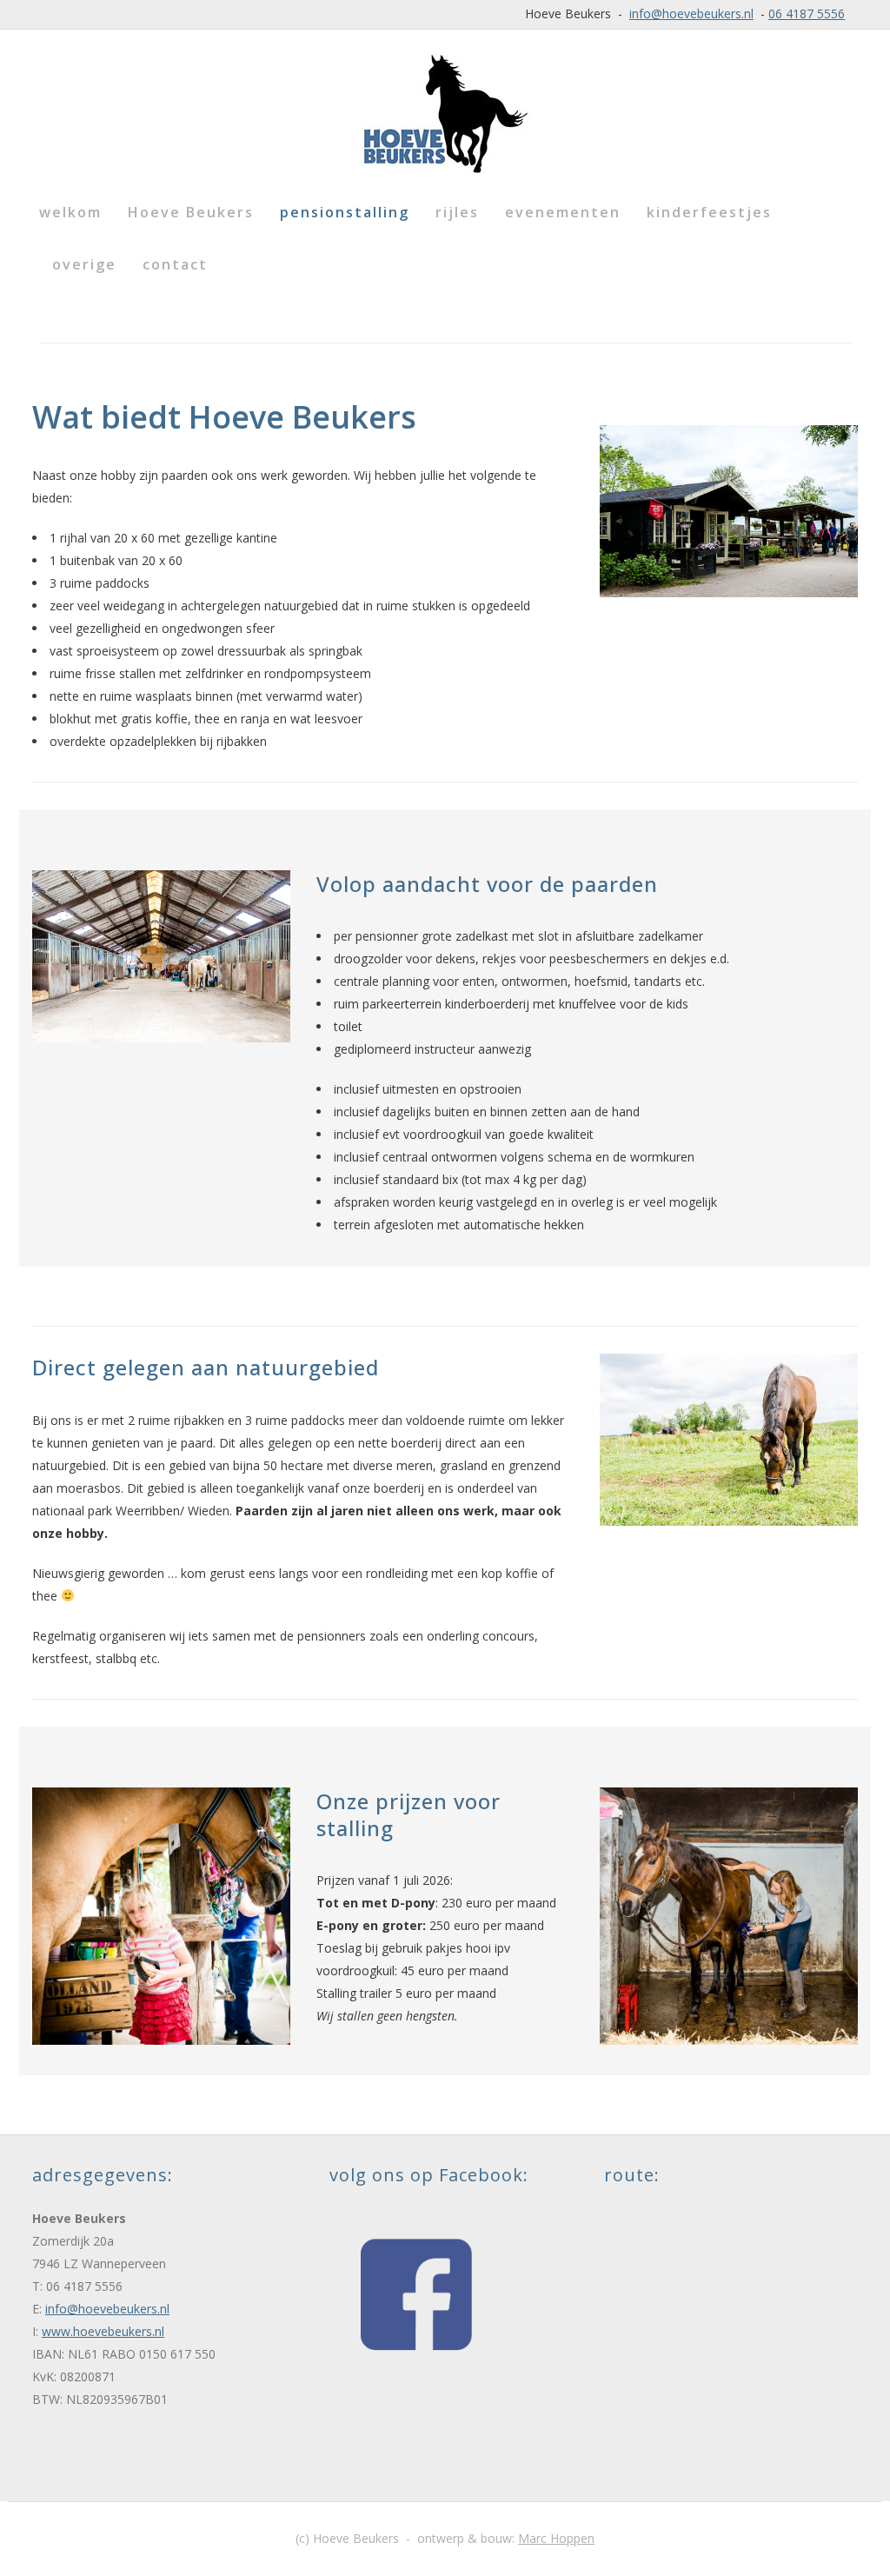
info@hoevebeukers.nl (691, 13)
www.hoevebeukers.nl (103, 2331)
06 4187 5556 (807, 13)
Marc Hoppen (556, 2538)
